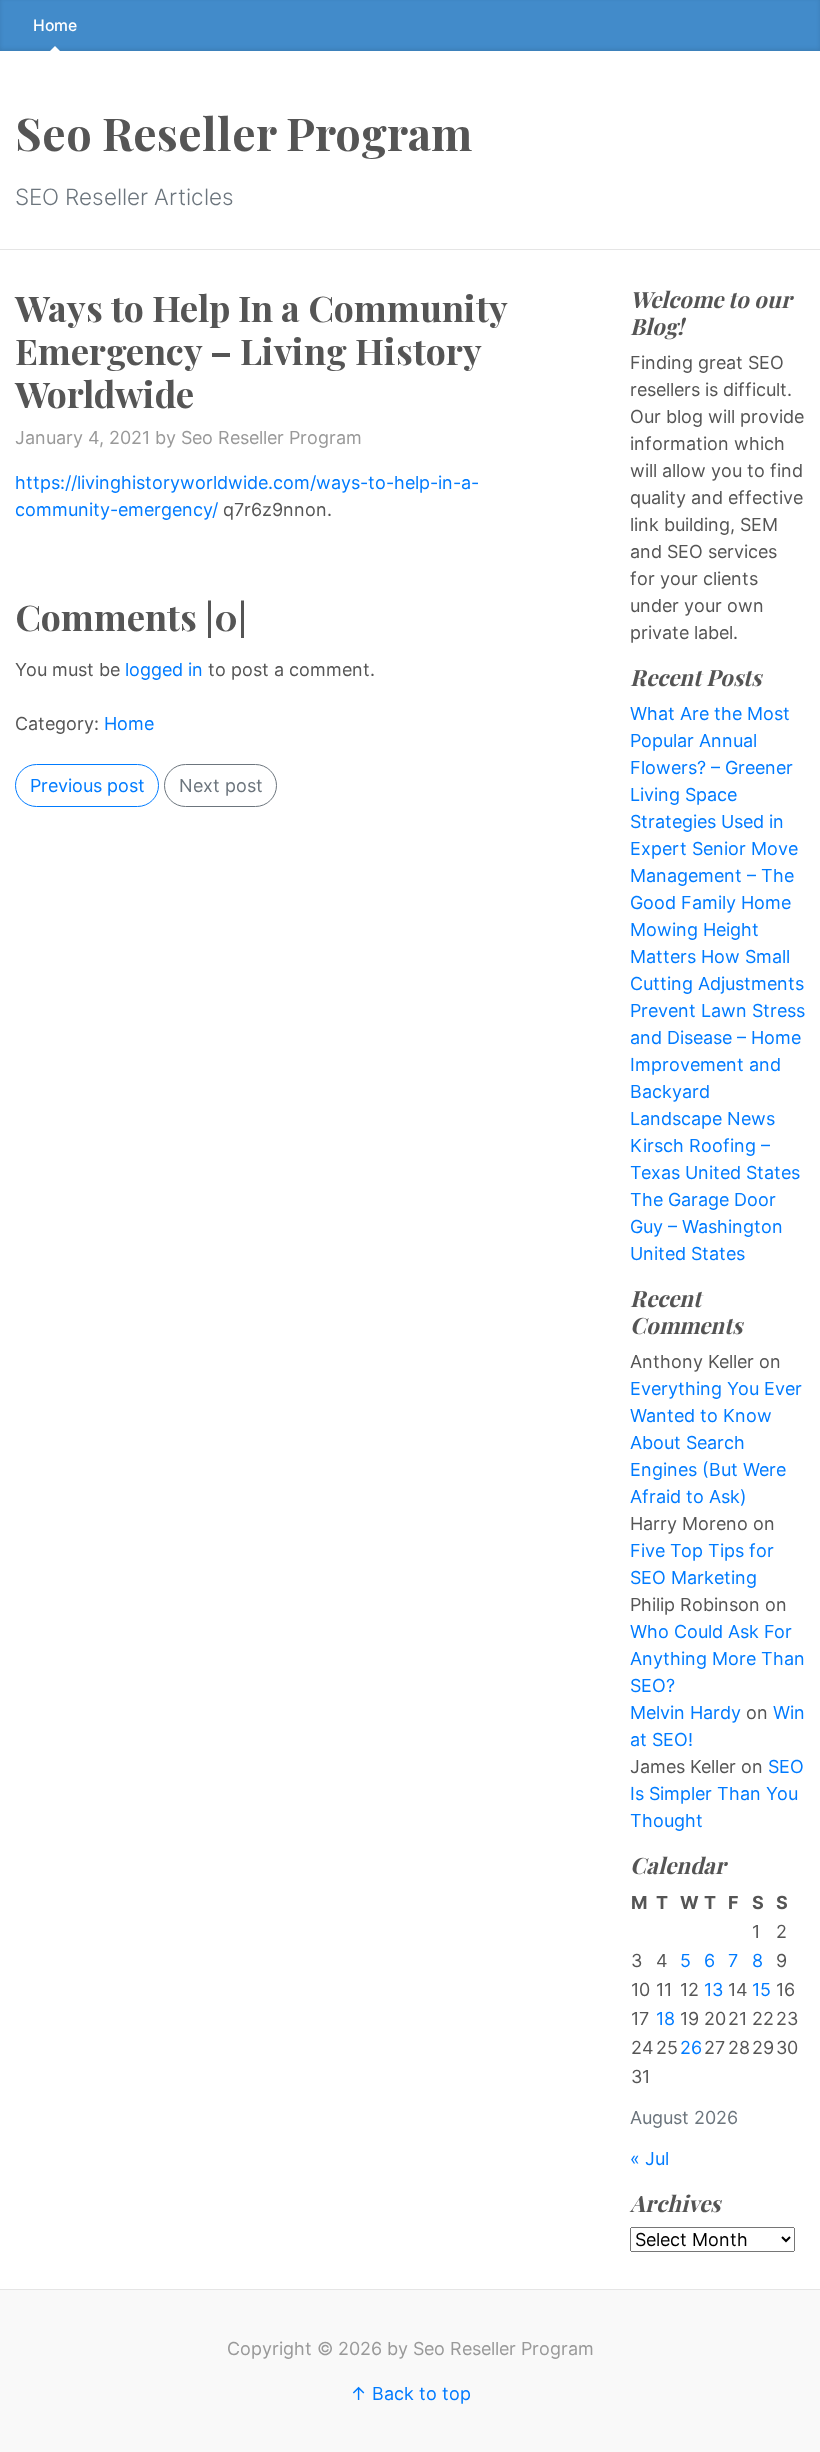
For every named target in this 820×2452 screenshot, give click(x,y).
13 (713, 1989)
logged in (164, 669)
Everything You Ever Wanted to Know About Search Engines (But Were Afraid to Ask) (716, 1442)
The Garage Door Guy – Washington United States (706, 1226)
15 (761, 1989)
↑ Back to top (410, 2393)
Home (55, 25)
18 (665, 2018)
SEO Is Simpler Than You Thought (717, 1793)
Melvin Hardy (685, 1712)
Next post (221, 785)
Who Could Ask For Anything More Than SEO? (717, 1658)
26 (691, 2047)
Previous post (87, 785)
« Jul (649, 2158)
